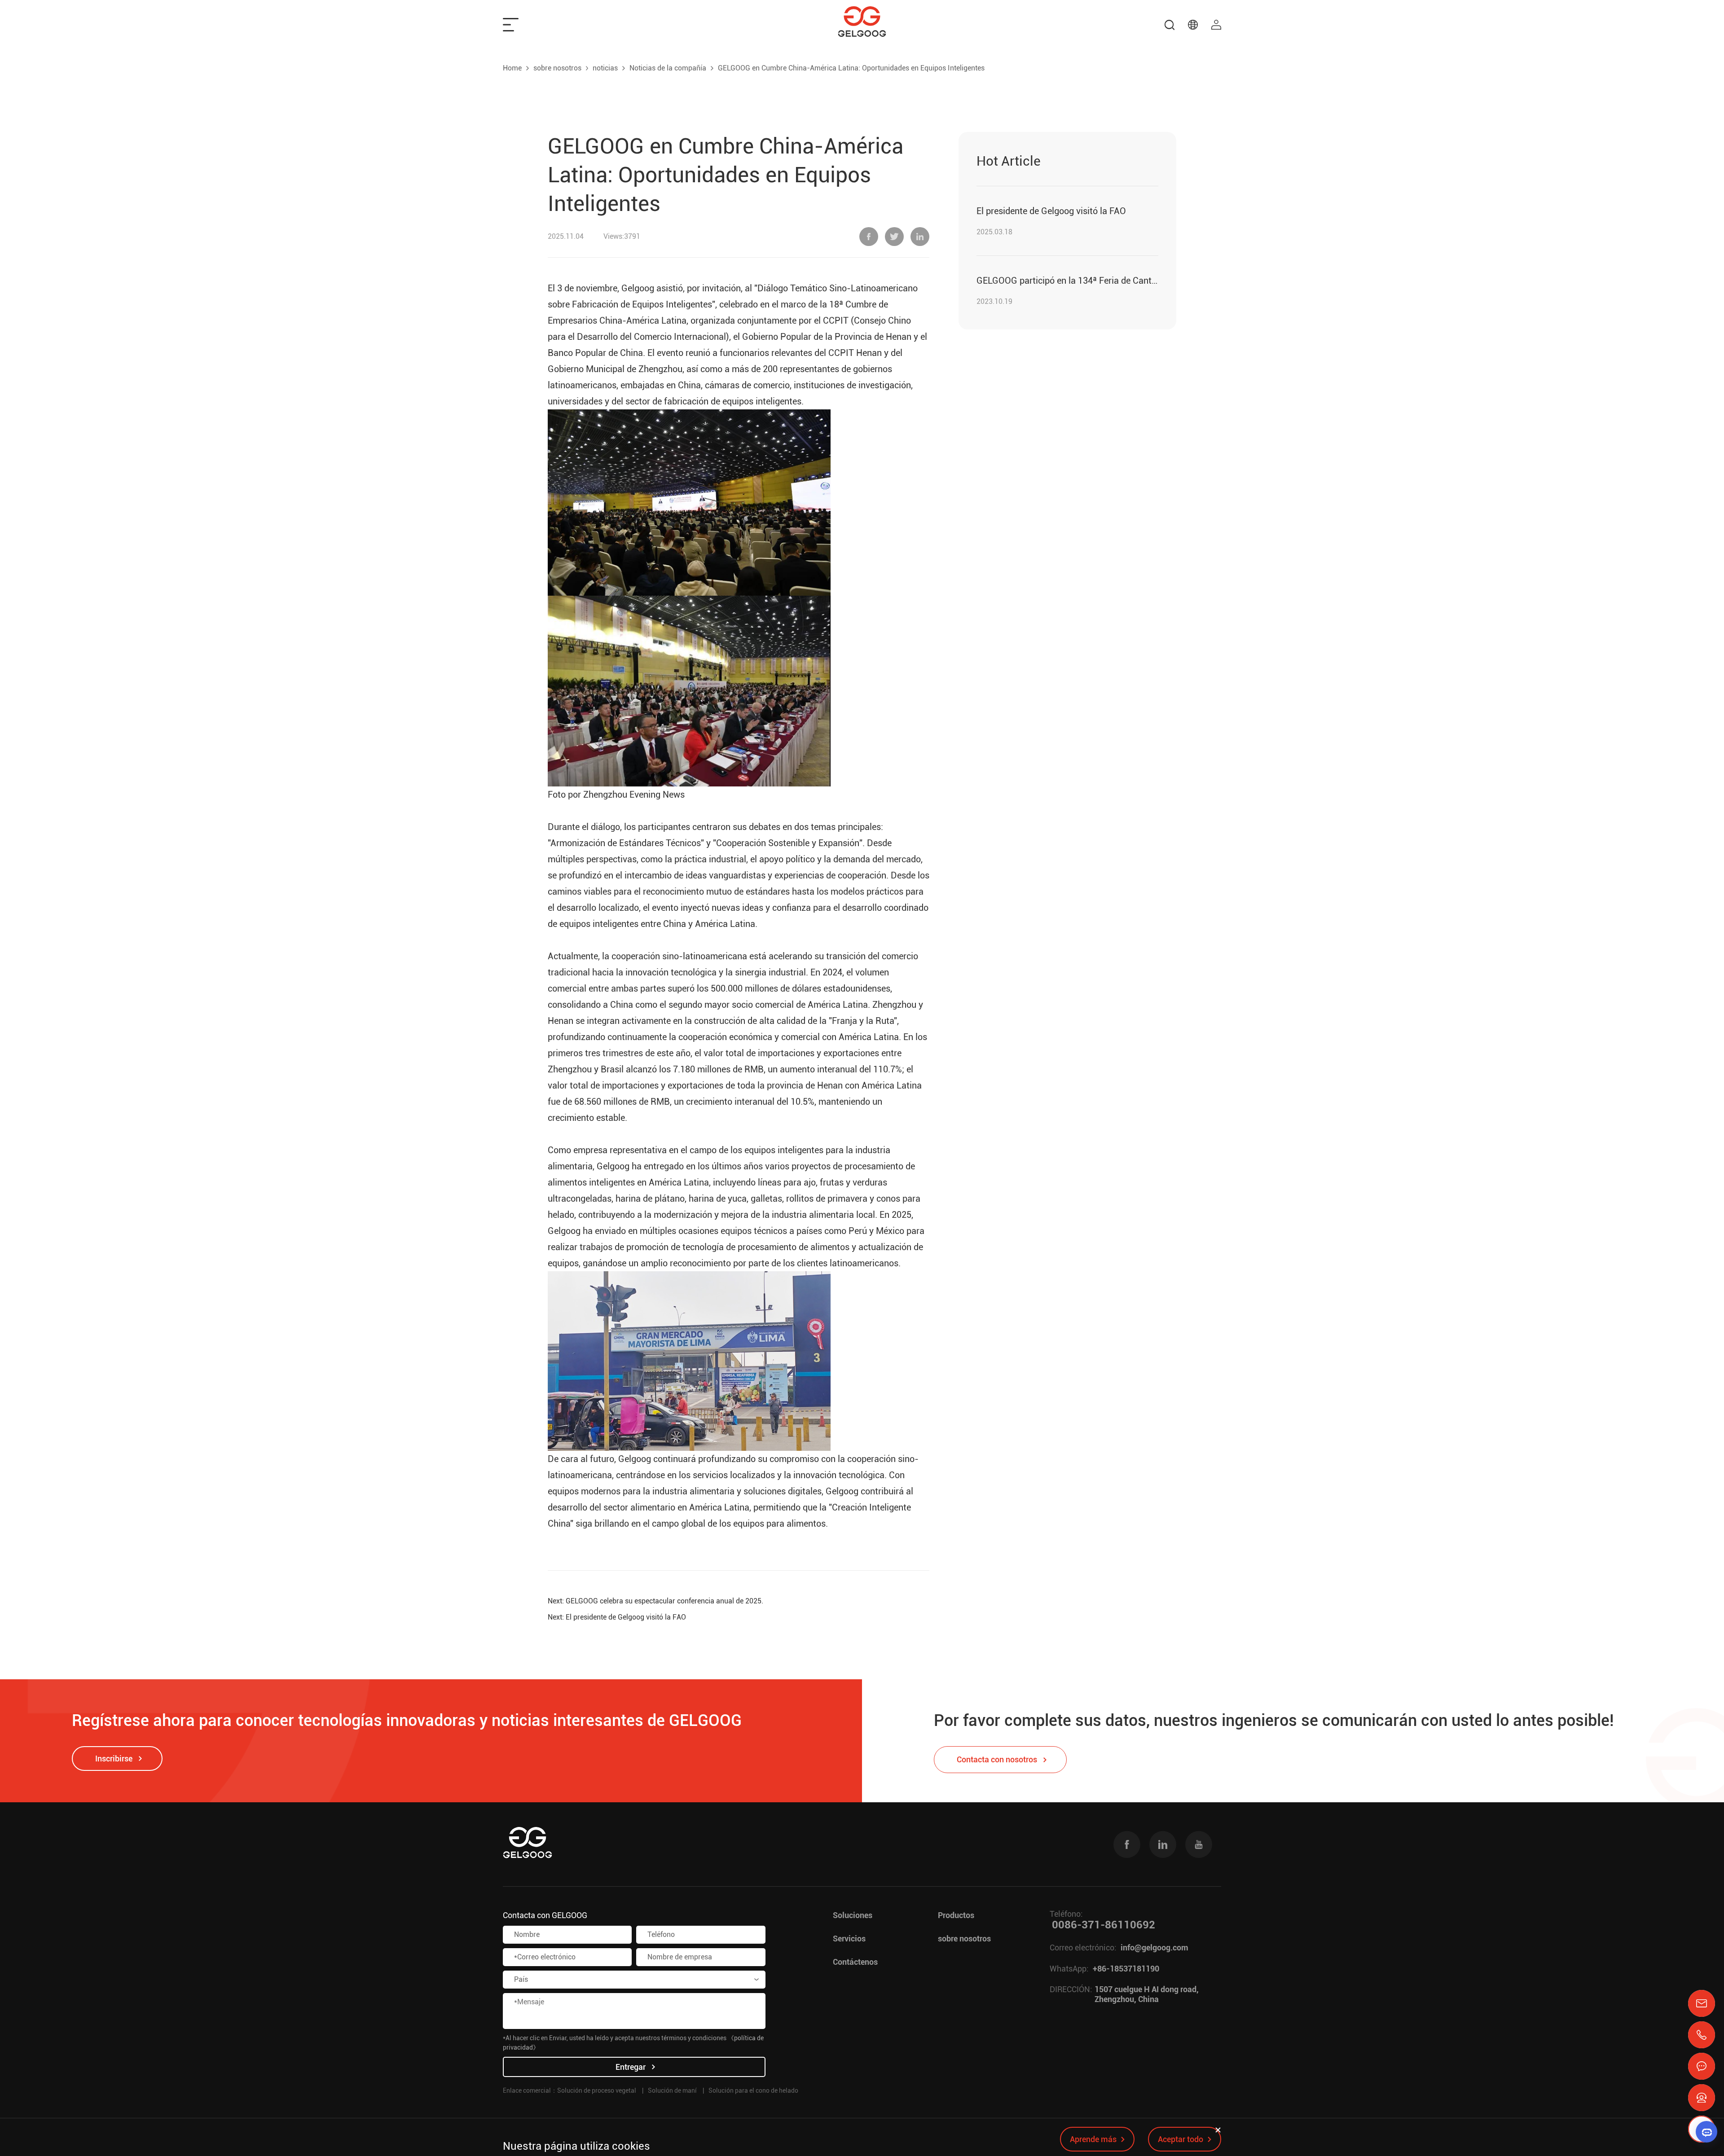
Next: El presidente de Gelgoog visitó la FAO (617, 1617)
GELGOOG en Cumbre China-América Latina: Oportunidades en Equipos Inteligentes (851, 68)
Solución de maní (672, 2090)
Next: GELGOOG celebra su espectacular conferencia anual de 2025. (655, 1601)
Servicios (849, 1939)
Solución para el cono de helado (753, 2090)
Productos (956, 1915)
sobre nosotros (557, 68)
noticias (605, 68)
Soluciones (853, 1915)
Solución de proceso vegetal (597, 2090)
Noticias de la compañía (668, 68)
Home (512, 68)
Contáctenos (855, 1962)
